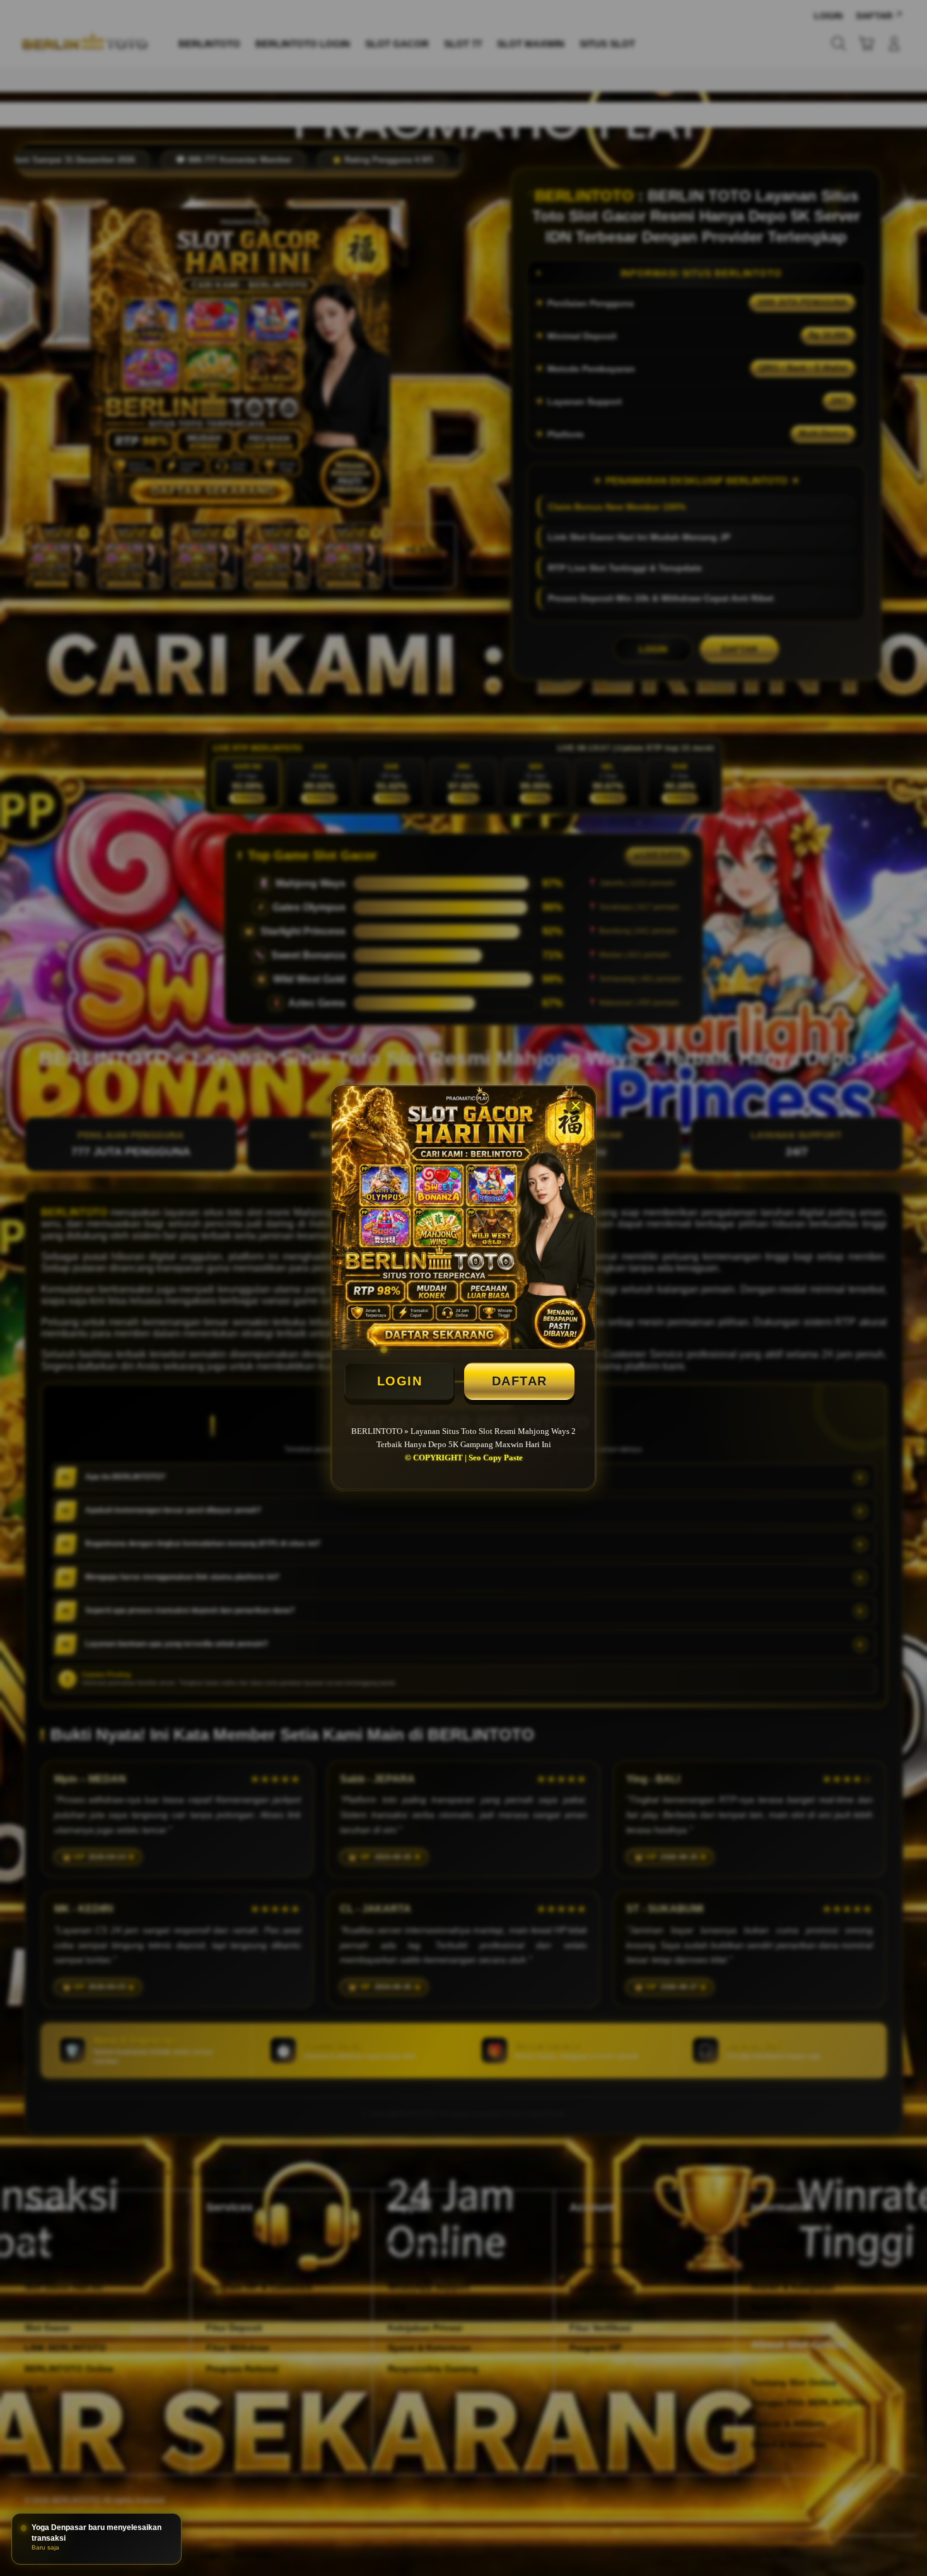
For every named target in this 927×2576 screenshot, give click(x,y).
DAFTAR (520, 1381)
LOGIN (400, 1381)
